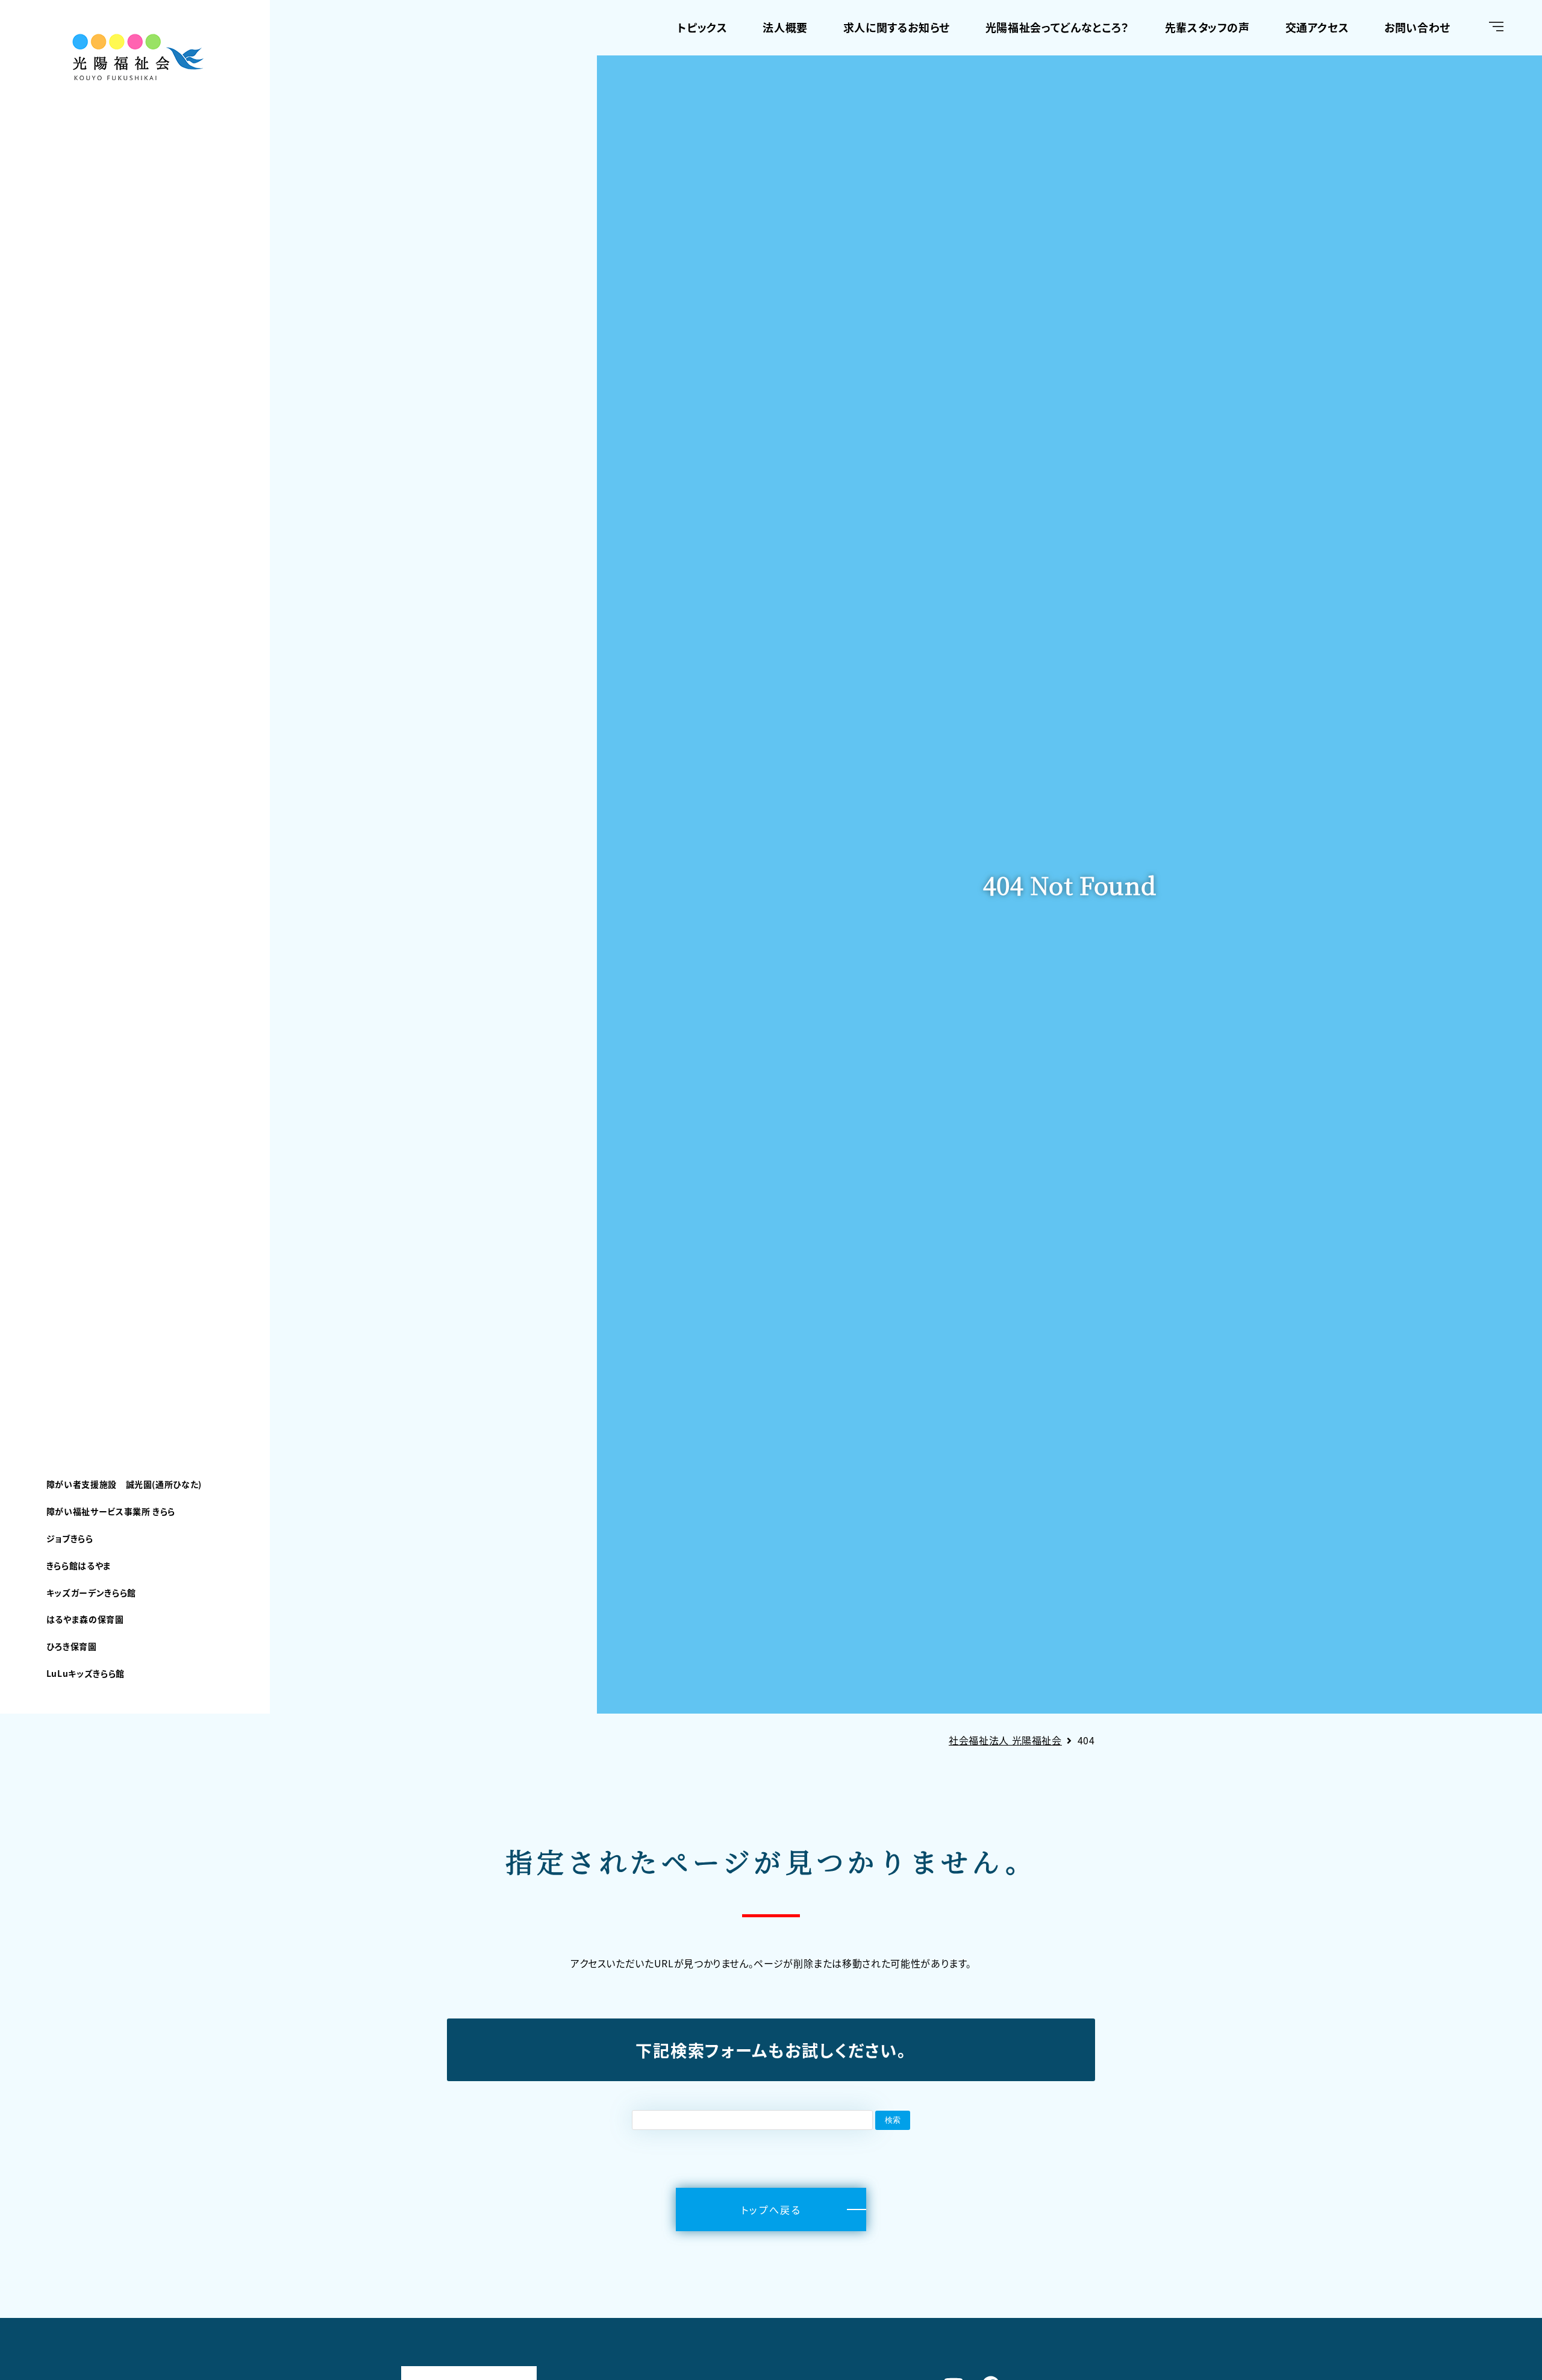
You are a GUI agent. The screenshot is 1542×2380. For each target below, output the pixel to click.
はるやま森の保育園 (85, 1619)
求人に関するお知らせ (897, 27)
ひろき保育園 (72, 1646)
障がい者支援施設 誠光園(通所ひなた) (124, 1484)
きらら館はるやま (79, 1565)
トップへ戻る (771, 2209)
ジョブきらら (70, 1538)
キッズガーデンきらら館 (91, 1592)
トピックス (702, 27)
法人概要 (785, 27)
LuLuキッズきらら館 (86, 1673)
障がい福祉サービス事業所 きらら (111, 1511)
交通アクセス (1317, 27)
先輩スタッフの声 (1207, 27)
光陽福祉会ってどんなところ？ (1057, 27)
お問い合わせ (1417, 27)
